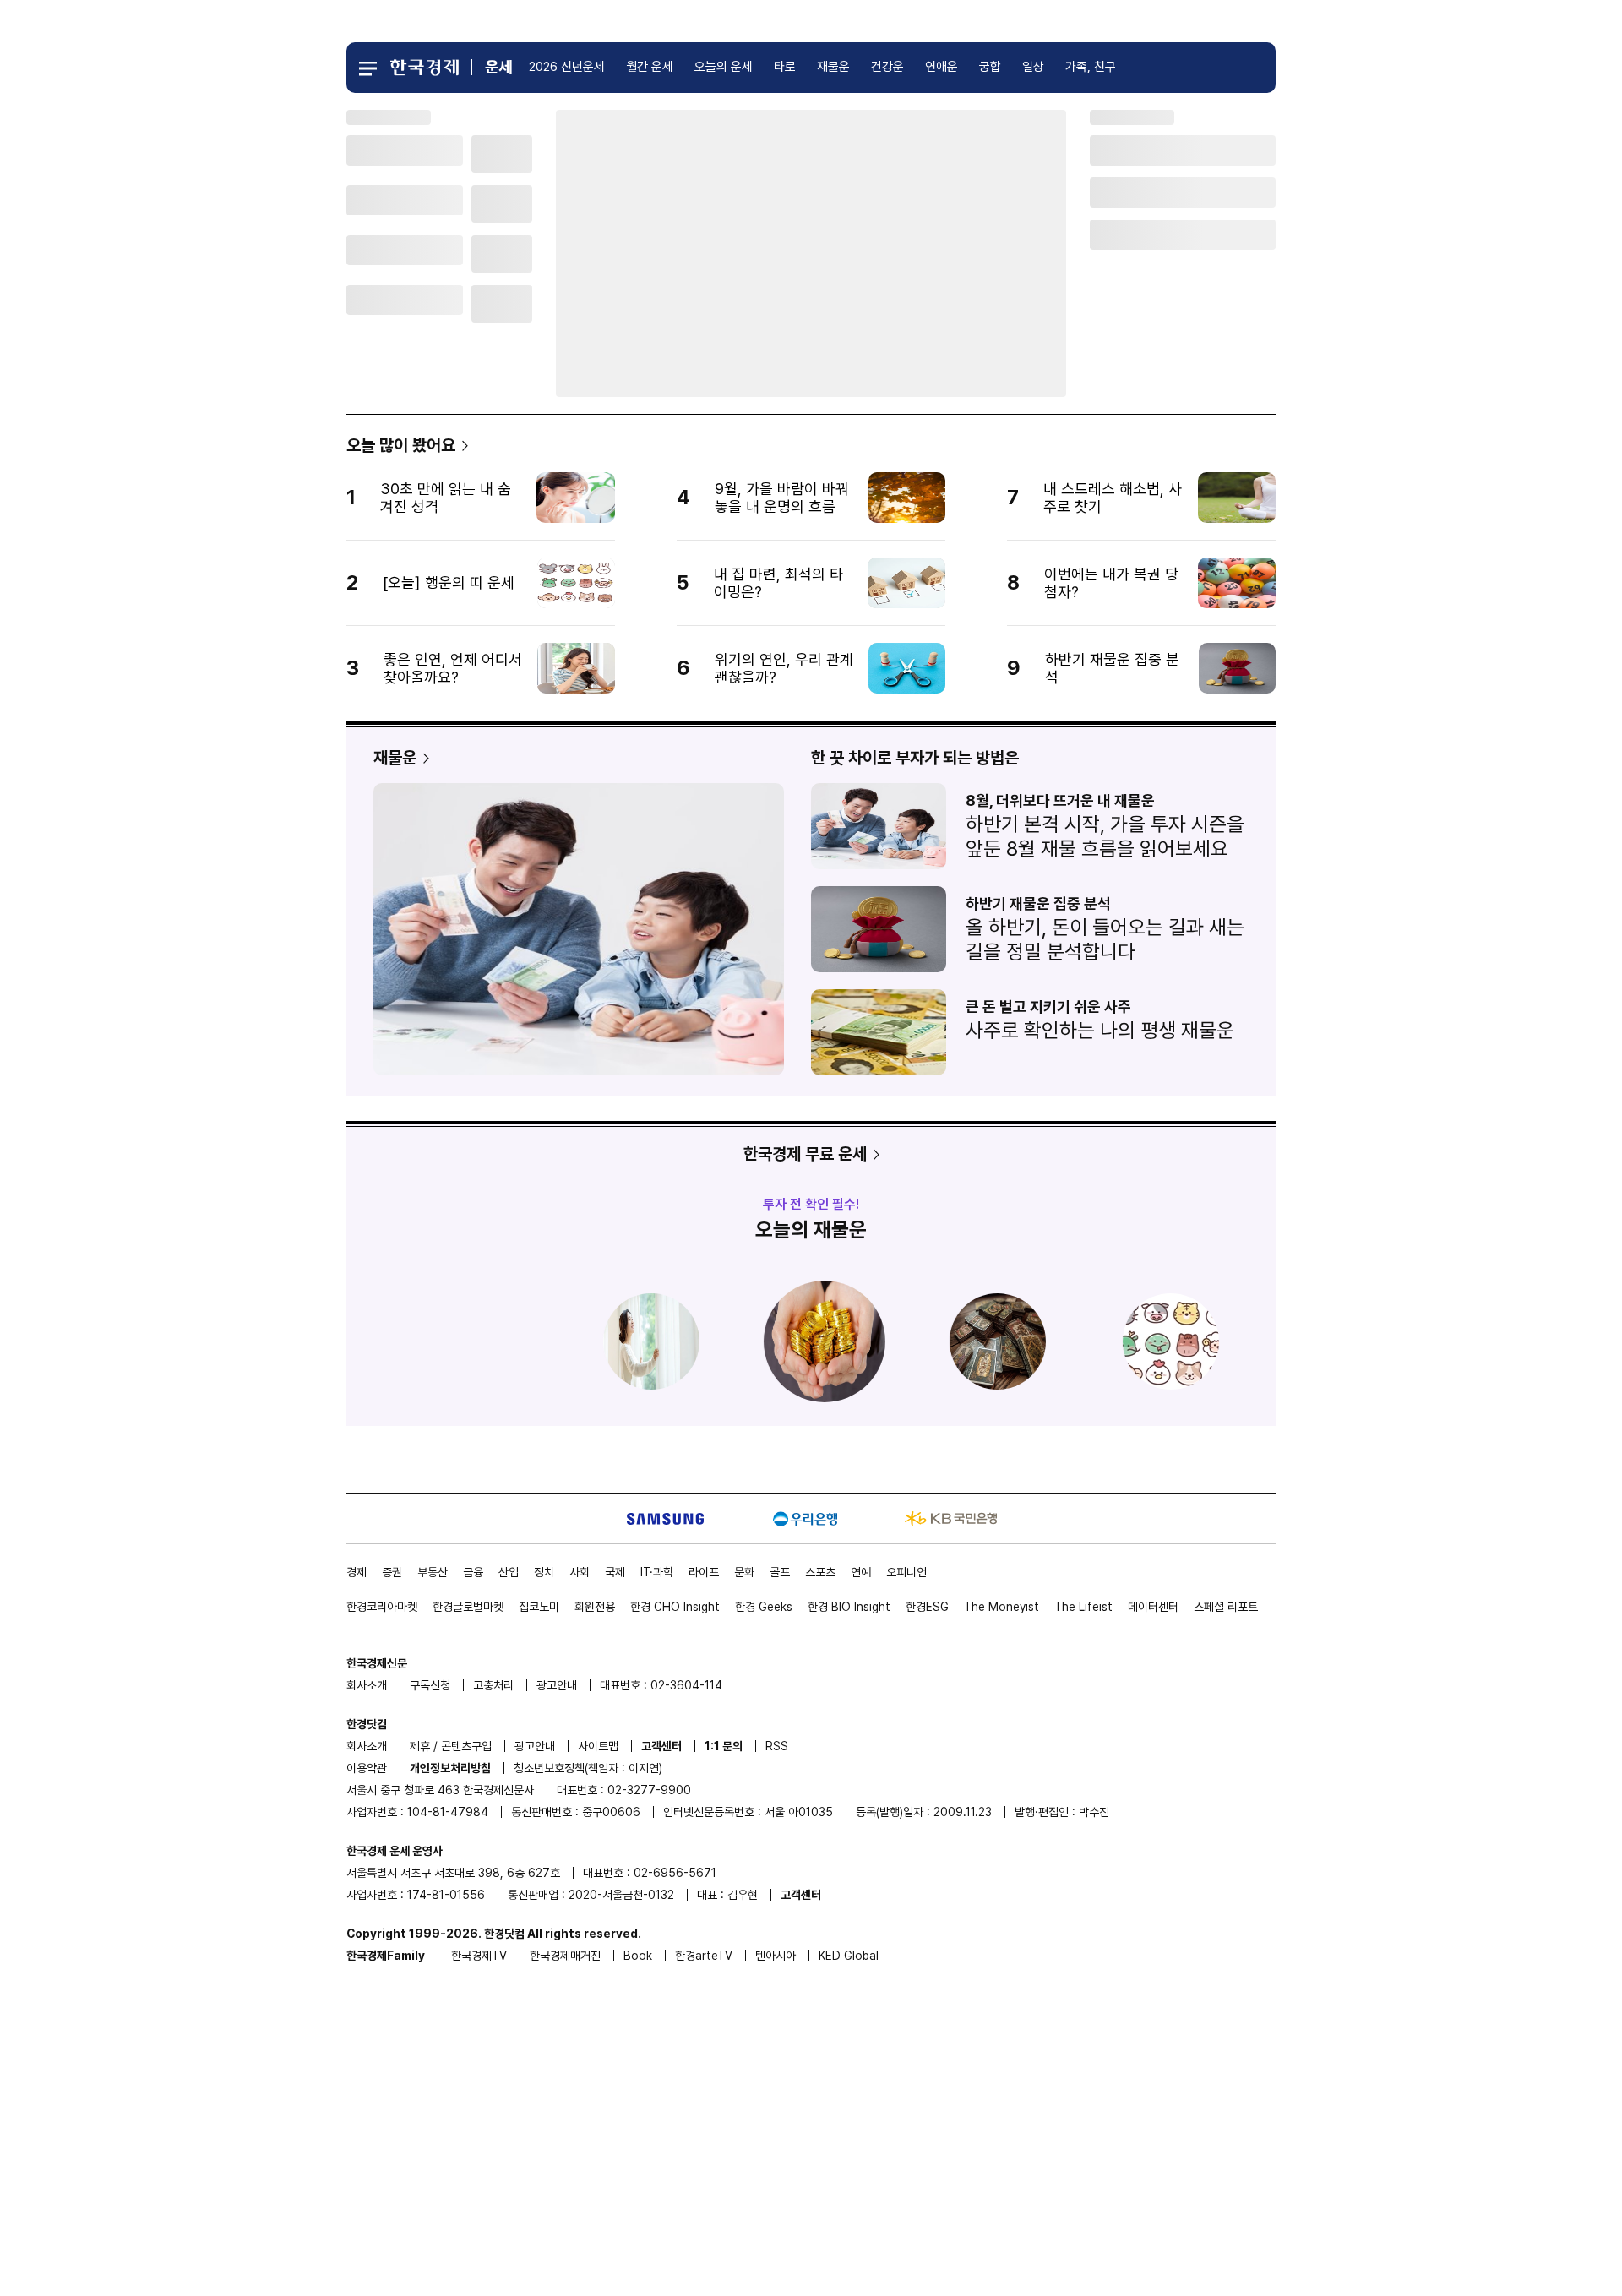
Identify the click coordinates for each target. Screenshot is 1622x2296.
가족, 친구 (1091, 67)
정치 (544, 1572)
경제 (357, 1572)
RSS (777, 1746)
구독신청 (430, 1685)
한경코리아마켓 (382, 1607)
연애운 (942, 67)
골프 (780, 1572)
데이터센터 (1153, 1607)
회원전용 (595, 1607)
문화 (744, 1572)
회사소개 (367, 1685)
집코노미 (539, 1607)
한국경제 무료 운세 (805, 1154)
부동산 (433, 1572)
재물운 (833, 67)
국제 (615, 1572)
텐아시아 (776, 1956)
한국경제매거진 (565, 1956)
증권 (392, 1572)
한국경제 (479, 1956)
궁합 (990, 67)
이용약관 (367, 1768)
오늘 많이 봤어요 (401, 445)
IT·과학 (657, 1572)
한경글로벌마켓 (468, 1607)
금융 (473, 1572)
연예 (861, 1572)
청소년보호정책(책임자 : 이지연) (588, 1768)
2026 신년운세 (567, 67)
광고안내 (557, 1685)
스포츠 (820, 1572)
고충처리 (493, 1685)
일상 (1033, 67)
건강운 (887, 67)
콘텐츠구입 (466, 1746)
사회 (580, 1572)
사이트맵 (598, 1746)
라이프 (704, 1572)
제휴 (420, 1746)
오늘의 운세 (724, 67)
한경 (675, 1607)
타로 (785, 67)
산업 (509, 1572)
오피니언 (906, 1572)
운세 (498, 67)
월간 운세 (650, 67)
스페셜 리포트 (1226, 1607)
